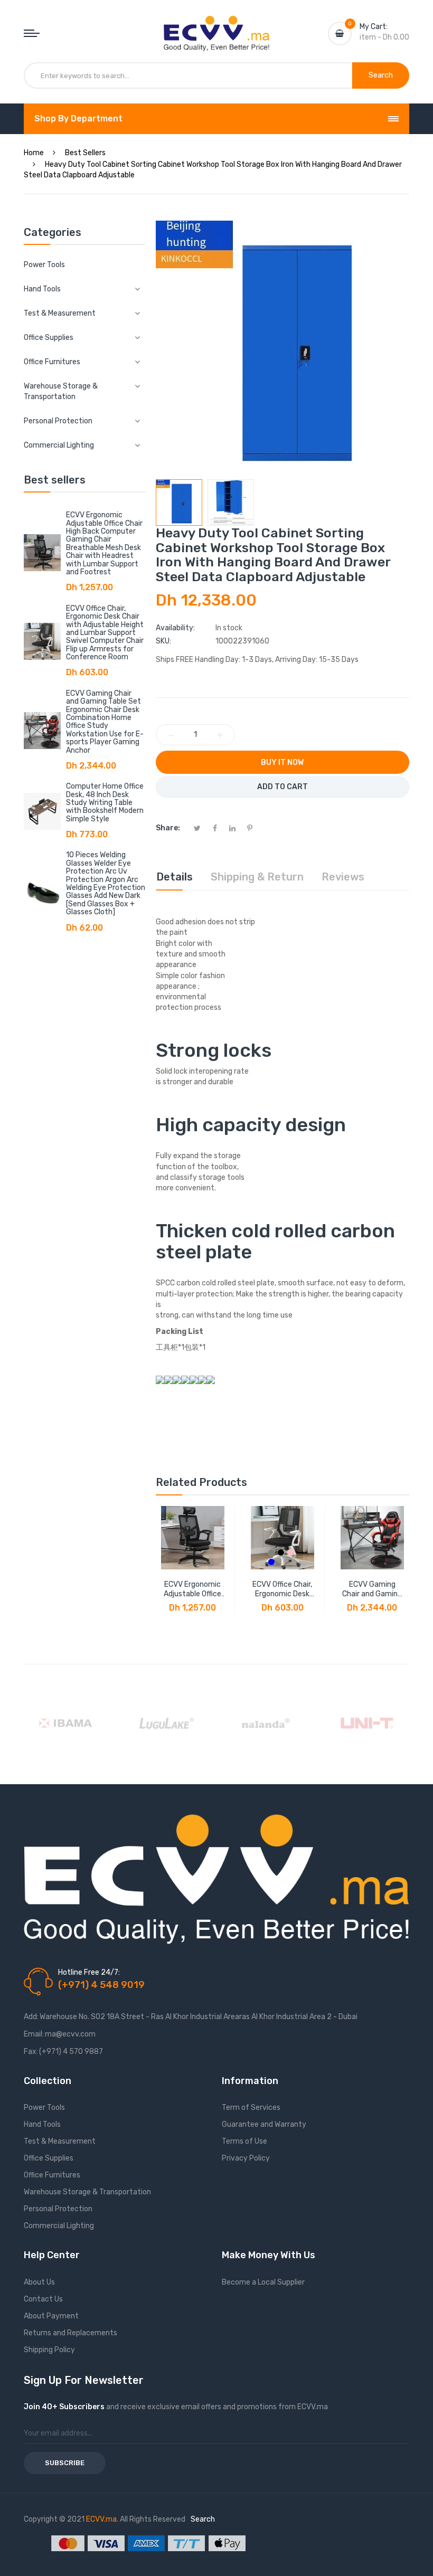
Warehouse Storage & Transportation (87, 2192)
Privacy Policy (246, 2158)
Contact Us (43, 2299)
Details (175, 877)
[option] (179, 503)
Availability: (175, 628)
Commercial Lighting (59, 2226)
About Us (39, 2282)
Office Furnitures (52, 2175)
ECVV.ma (101, 2519)
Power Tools (44, 265)
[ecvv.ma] (216, 25)
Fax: (31, 2052)
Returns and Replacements (70, 2333)
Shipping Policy (49, 2350)
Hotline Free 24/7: (89, 1972)
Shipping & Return (257, 877)
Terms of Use (244, 2141)
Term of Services (251, 2108)
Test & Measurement (60, 2141)
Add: (31, 2017)
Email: (34, 2034)
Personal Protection (58, 2209)
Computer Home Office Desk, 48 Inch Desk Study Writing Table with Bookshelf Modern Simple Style (105, 803)
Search (203, 2519)
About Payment (51, 2316)
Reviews (343, 877)
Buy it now (282, 763)
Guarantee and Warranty (264, 2124)
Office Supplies (49, 2158)
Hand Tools (42, 2124)
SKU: (163, 641)
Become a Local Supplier (263, 2282)
